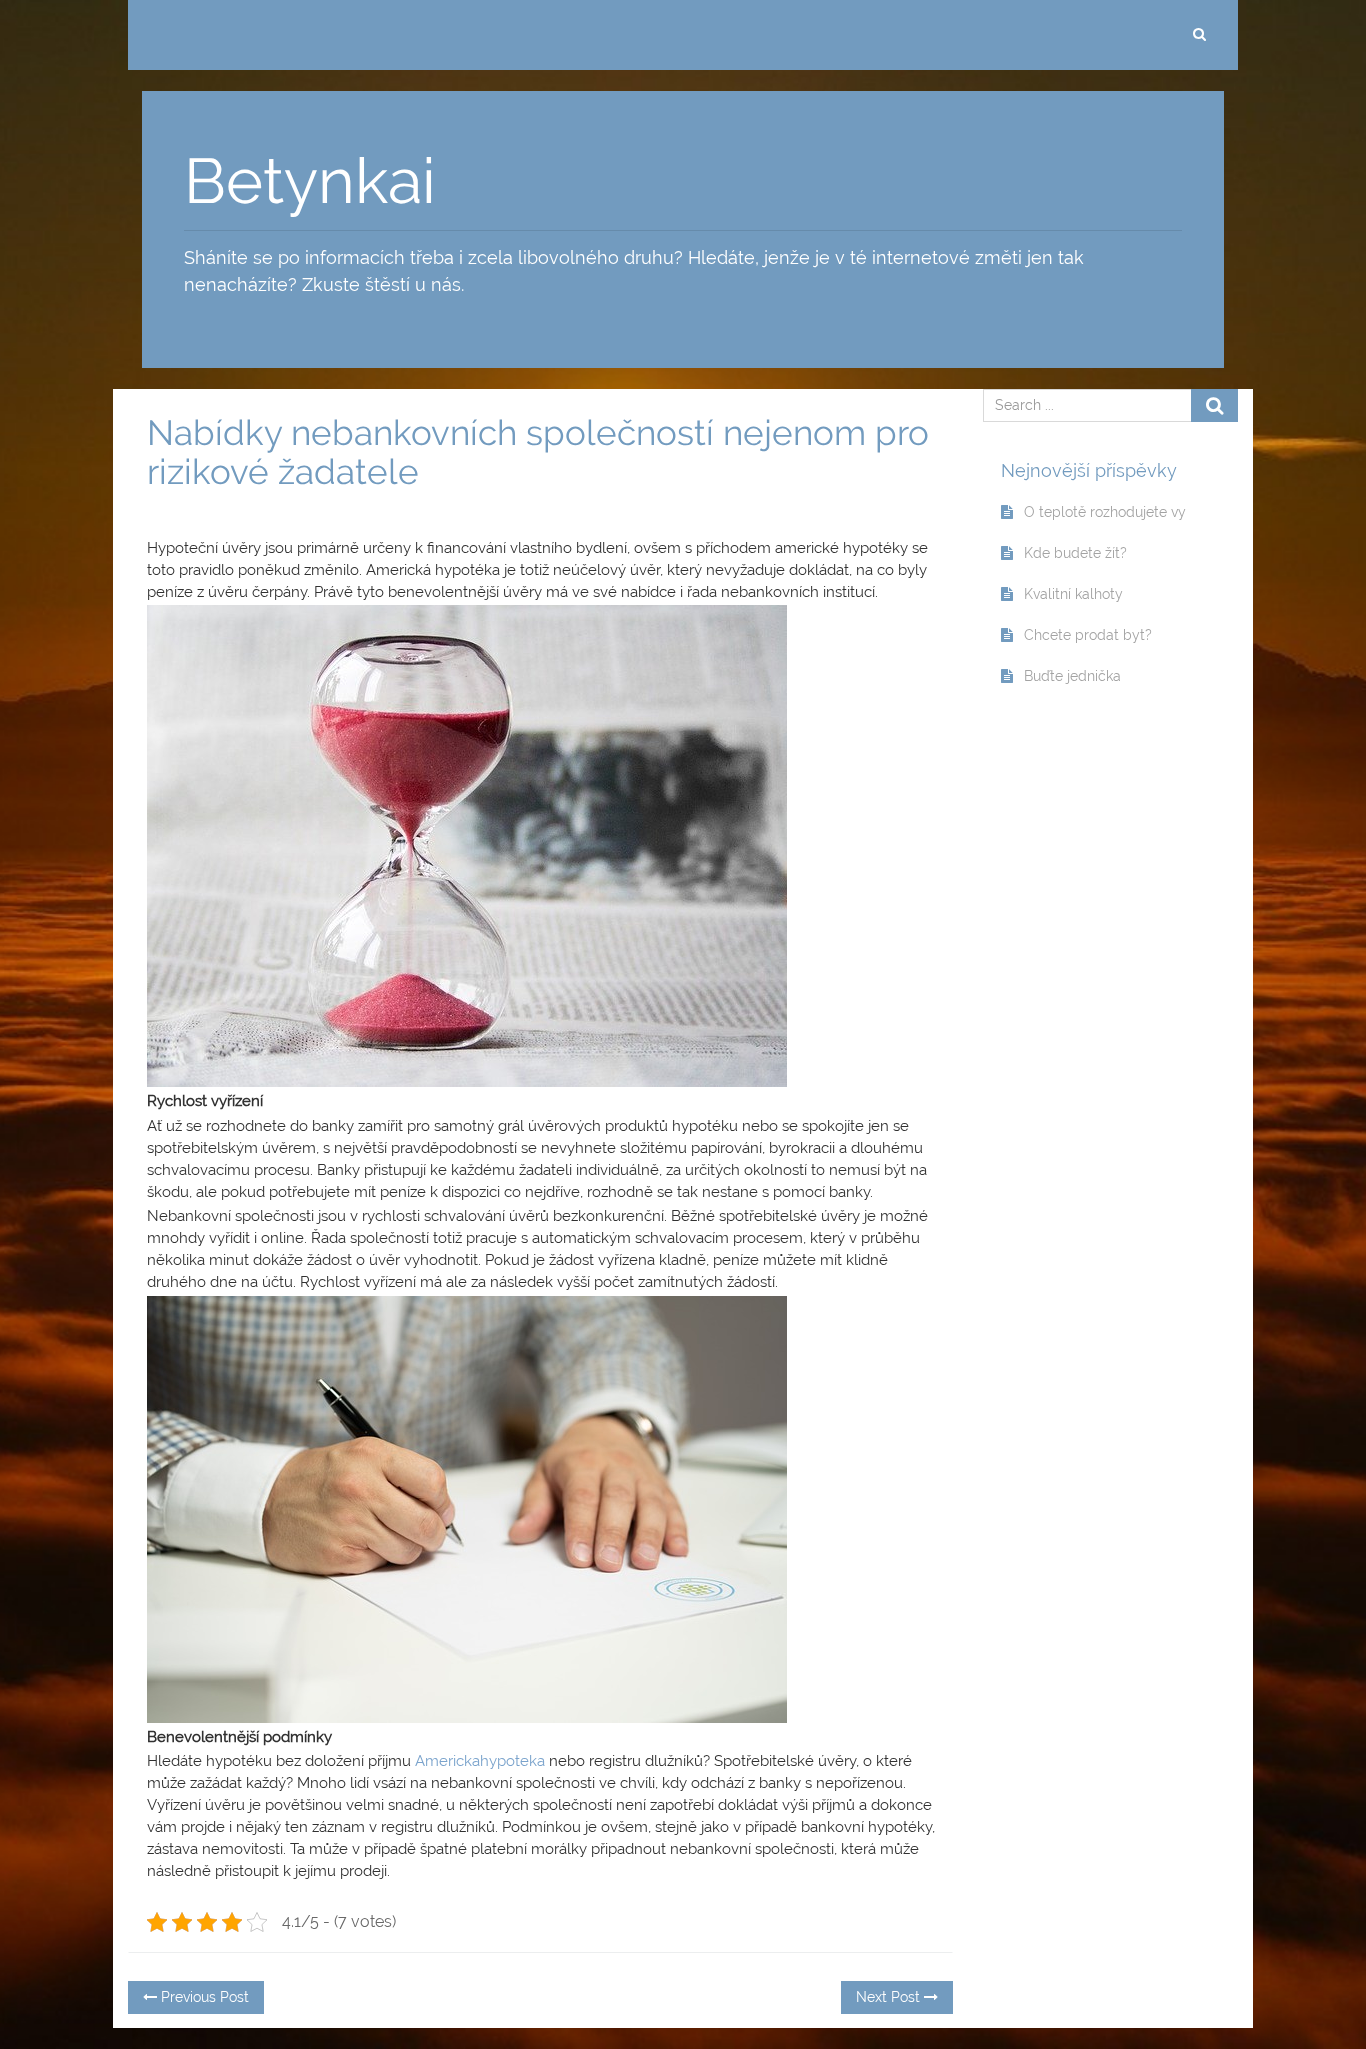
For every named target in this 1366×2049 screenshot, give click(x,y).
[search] (1199, 35)
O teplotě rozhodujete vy (1105, 512)
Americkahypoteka (478, 1760)
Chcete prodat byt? (1088, 635)
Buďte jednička (1072, 676)
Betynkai (310, 181)
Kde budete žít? (1075, 553)
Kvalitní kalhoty (1073, 594)
